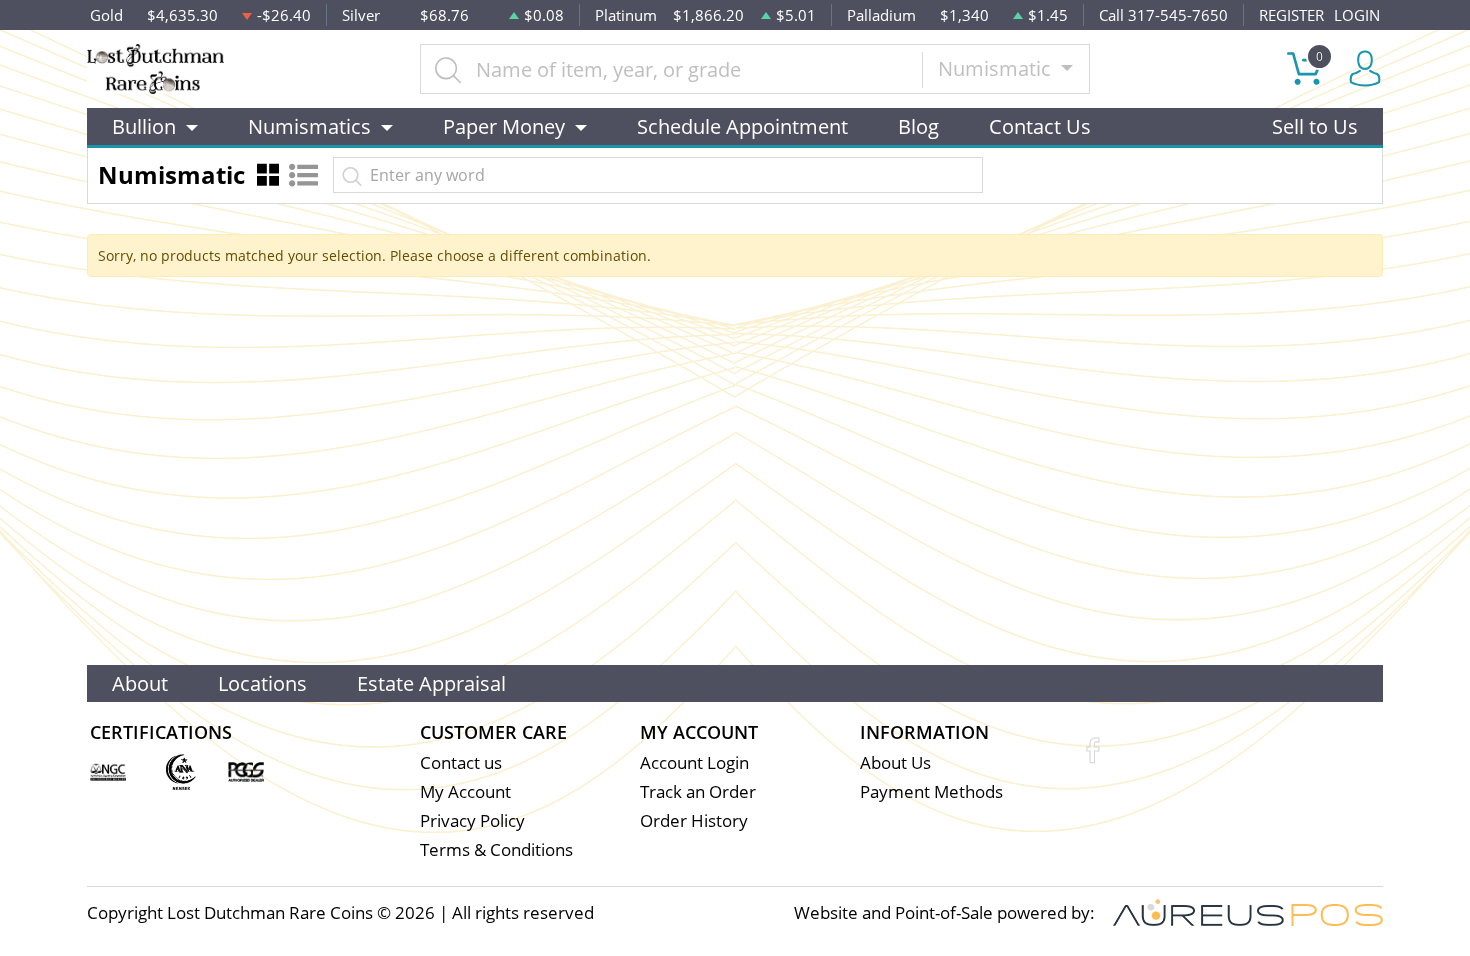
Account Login (694, 762)
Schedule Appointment (742, 126)
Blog (918, 126)
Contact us (461, 762)
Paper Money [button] (504, 126)
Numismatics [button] (309, 126)
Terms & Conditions (496, 849)
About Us (895, 762)
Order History (694, 820)
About (140, 683)
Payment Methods (931, 791)
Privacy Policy (472, 820)
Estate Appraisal (431, 683)
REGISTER (1291, 15)
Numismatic (997, 68)
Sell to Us (1315, 126)
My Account (465, 791)
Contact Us (1040, 126)
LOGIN (1357, 15)
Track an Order (698, 791)
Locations (262, 683)
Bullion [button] (144, 126)
